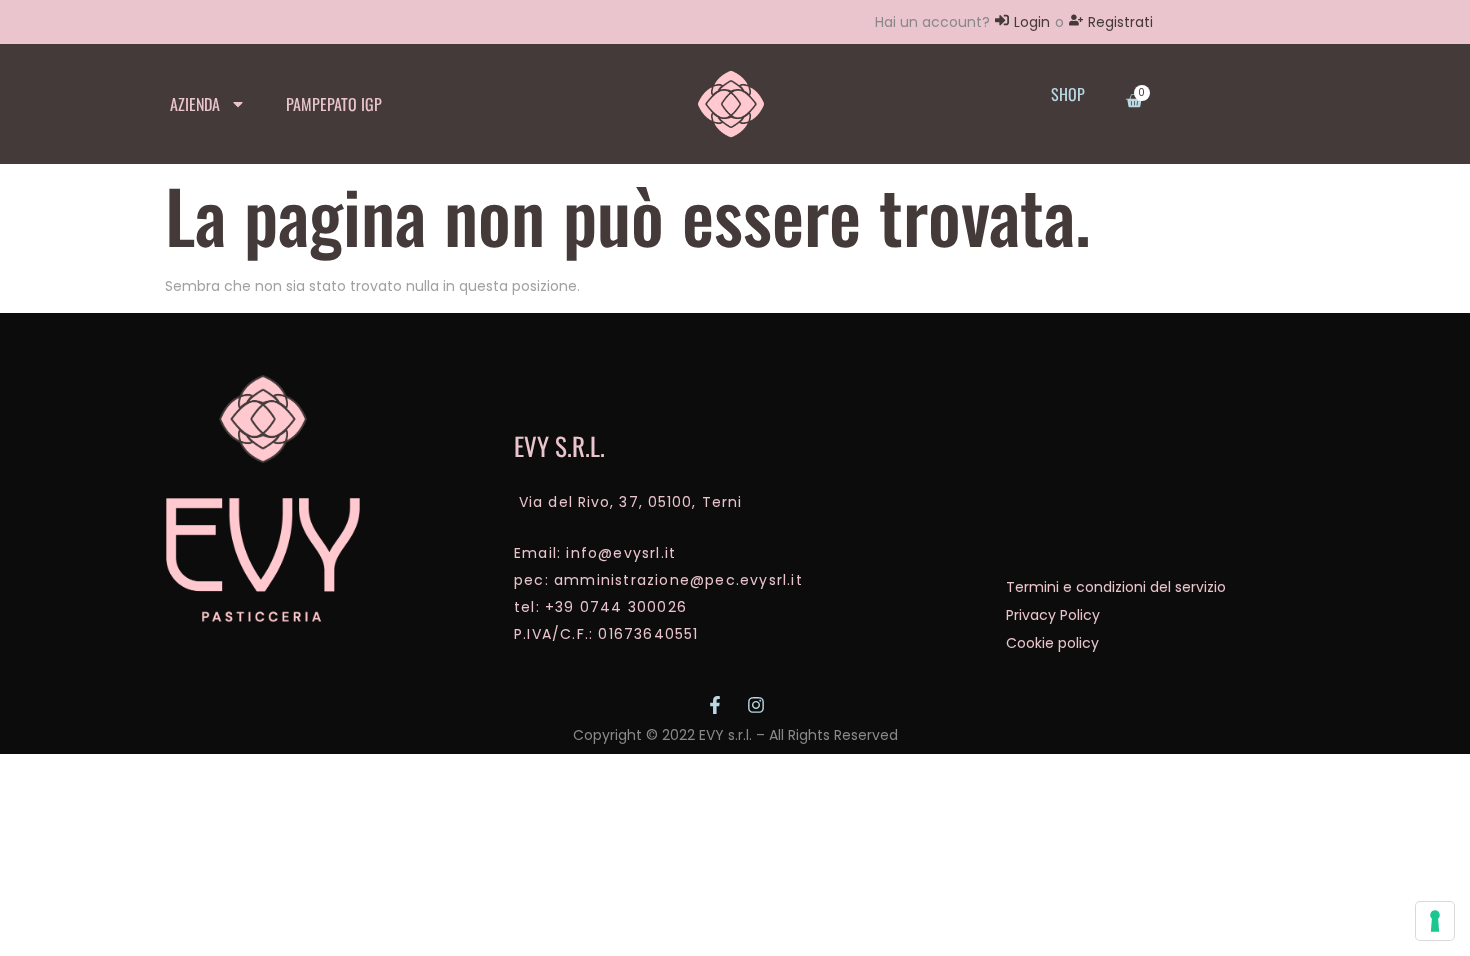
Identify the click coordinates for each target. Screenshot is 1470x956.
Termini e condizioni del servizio (1116, 587)
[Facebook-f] (715, 705)
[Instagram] (756, 705)
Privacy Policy (1053, 615)
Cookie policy (1052, 643)
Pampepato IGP (334, 104)
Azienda (195, 104)
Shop (1068, 94)
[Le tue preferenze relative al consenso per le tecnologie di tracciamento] (1435, 921)
